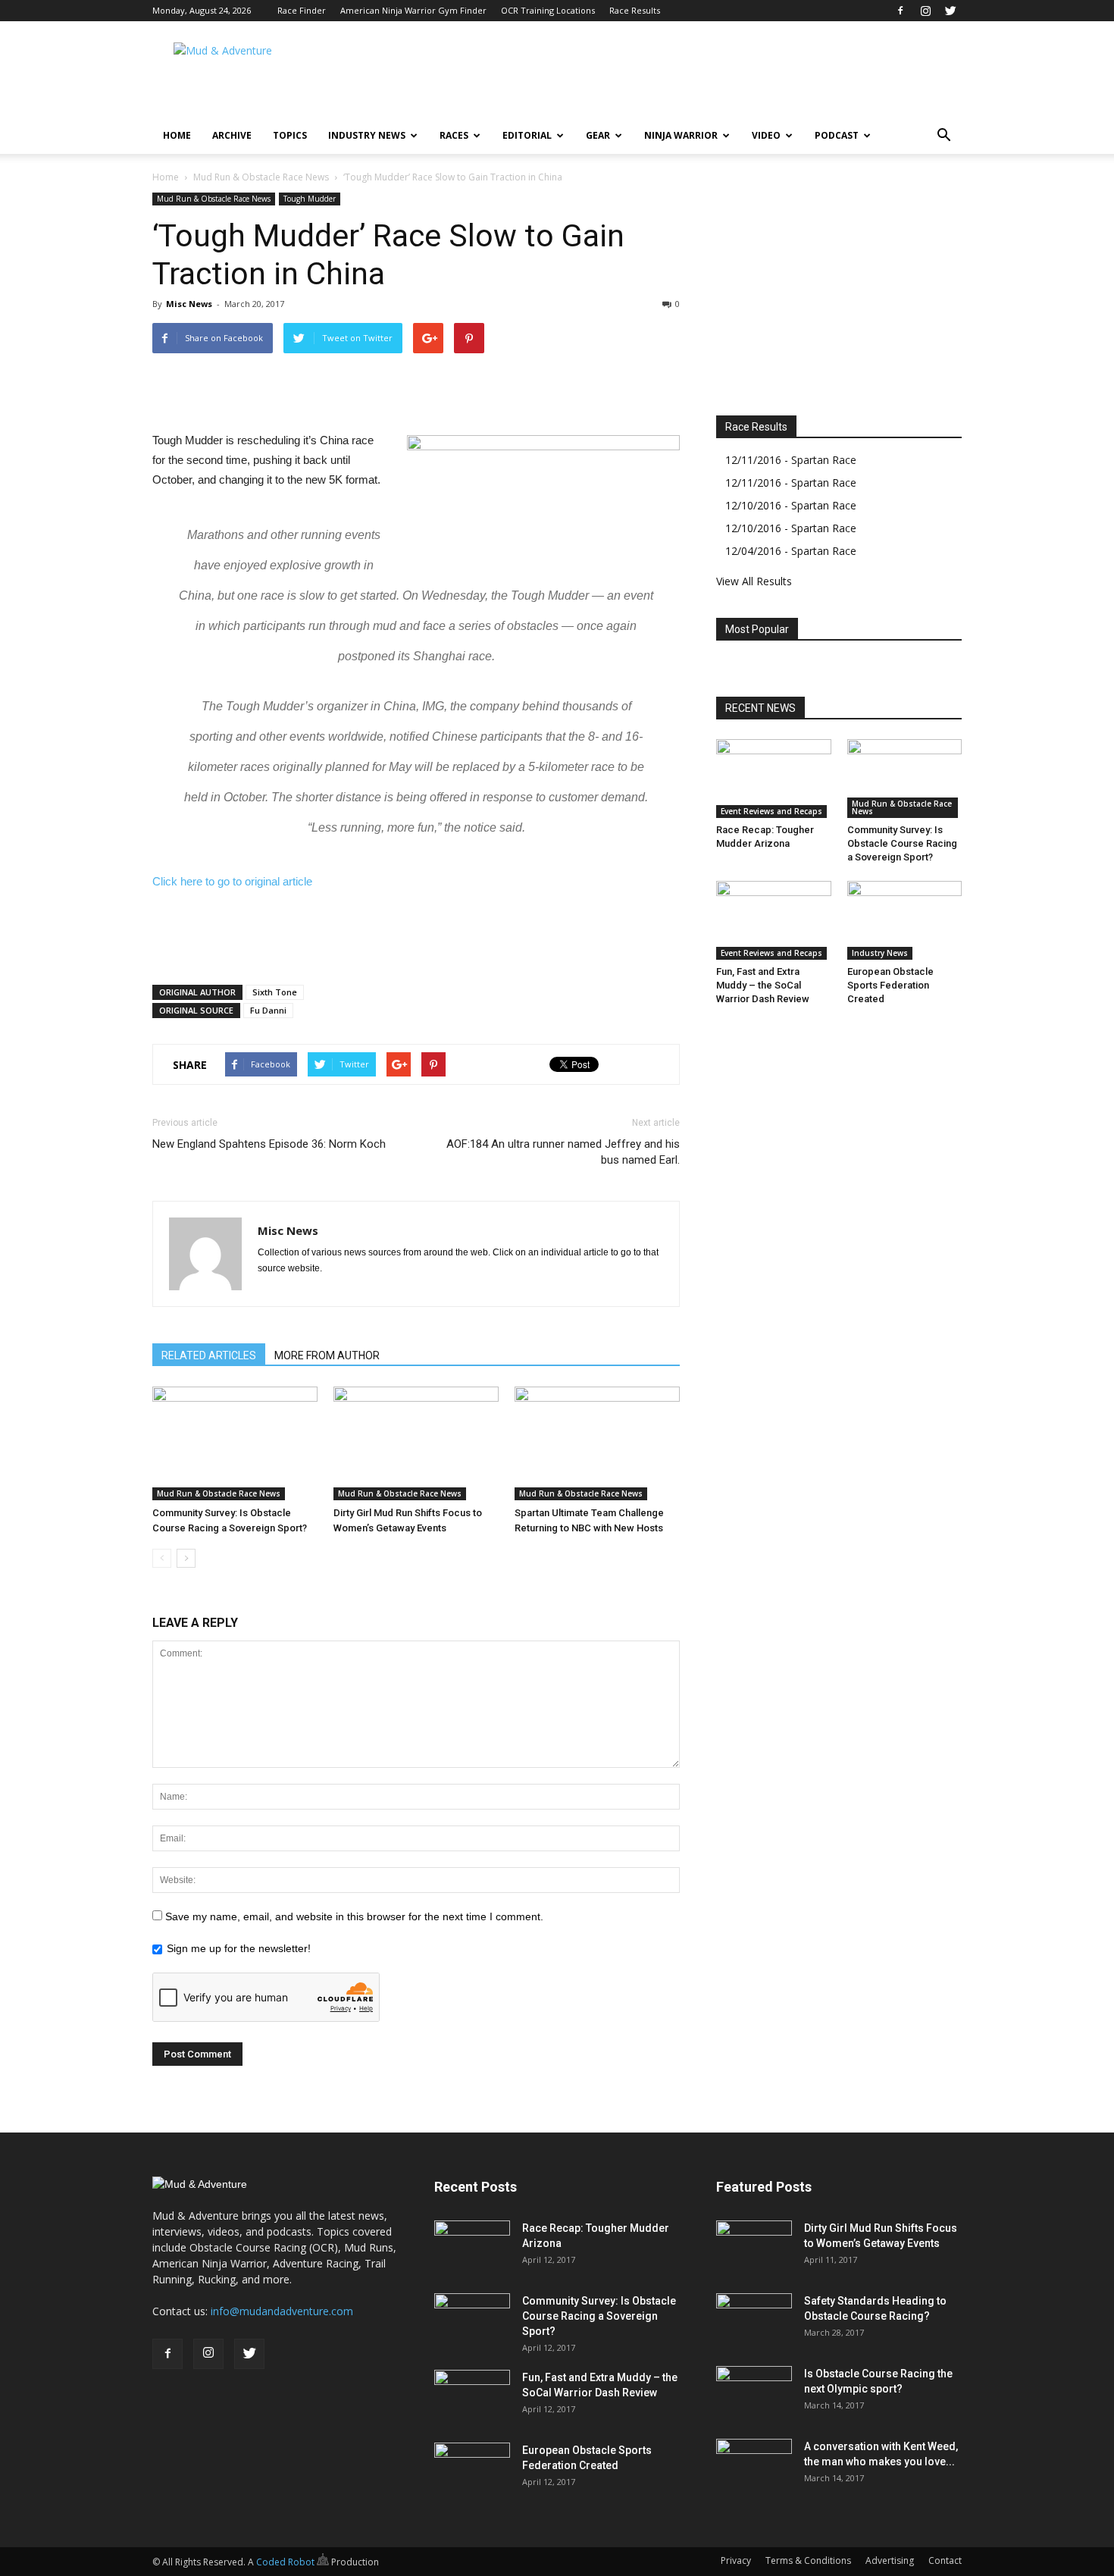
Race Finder (302, 10)
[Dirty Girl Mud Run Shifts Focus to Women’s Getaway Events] (416, 1443)
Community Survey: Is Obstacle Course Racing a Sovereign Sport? (902, 843)
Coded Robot (286, 2562)
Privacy (736, 2560)
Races (454, 135)
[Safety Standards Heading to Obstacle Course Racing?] (754, 2320)
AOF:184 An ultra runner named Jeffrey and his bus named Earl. (563, 1152)
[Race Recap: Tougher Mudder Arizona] (774, 779)
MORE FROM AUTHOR (327, 1355)
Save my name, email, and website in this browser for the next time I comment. (354, 1916)
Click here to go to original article (232, 881)
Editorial (527, 135)
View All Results (754, 581)
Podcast (837, 135)
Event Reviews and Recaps (771, 811)
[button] (943, 136)
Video (766, 135)
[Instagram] (925, 11)
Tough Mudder (310, 199)
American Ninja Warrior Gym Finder (413, 10)
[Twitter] (950, 11)
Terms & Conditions (808, 2560)
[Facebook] (900, 11)
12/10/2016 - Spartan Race (791, 505)
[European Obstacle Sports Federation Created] (905, 920)
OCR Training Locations (548, 10)
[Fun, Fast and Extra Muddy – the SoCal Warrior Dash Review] (774, 920)
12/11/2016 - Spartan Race (791, 460)
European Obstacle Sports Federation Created (890, 985)
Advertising (890, 2560)
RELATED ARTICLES (209, 1355)
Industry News (367, 135)
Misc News (189, 304)
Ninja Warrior (681, 135)
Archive (232, 135)
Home (177, 135)
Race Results (635, 10)
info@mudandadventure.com (282, 2311)
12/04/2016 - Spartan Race (791, 551)
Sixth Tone (275, 992)
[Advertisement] (686, 77)
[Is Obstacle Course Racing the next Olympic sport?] (754, 2393)
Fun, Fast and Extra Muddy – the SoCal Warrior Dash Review (763, 985)
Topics (290, 135)
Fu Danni (268, 1010)
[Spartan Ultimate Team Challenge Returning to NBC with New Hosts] (597, 1443)
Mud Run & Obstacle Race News (261, 177)
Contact (945, 2560)
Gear (598, 135)
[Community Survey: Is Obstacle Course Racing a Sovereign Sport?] (235, 1443)
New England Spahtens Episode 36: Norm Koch (269, 1144)
